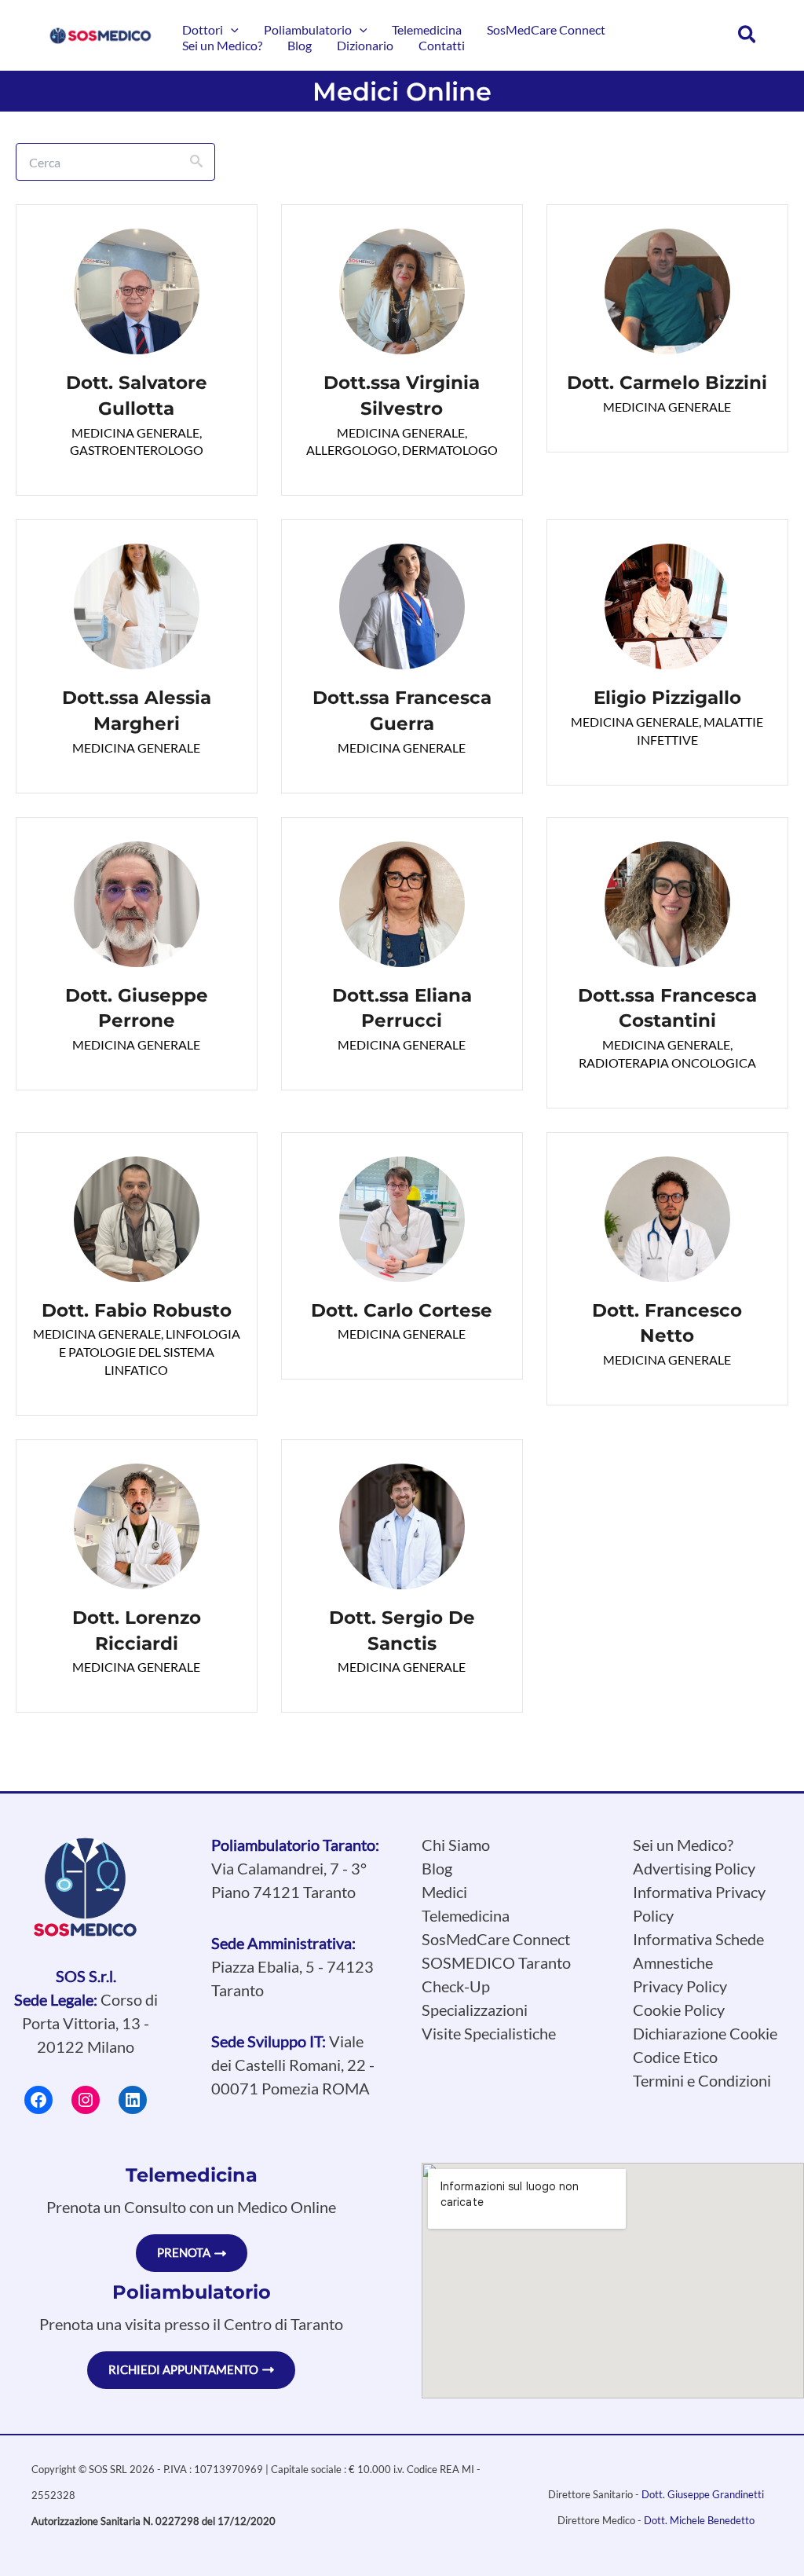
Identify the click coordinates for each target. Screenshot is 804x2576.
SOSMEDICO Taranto (496, 1962)
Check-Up (456, 1986)
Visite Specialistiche (489, 2033)
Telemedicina (466, 1915)
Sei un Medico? (683, 1845)
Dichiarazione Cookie (705, 2033)
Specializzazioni (475, 2010)
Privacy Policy (680, 1986)
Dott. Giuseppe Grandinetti (703, 2494)
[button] (231, 30)
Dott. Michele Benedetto (699, 2520)
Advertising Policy (694, 1868)
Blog (437, 1868)
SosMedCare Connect (496, 1939)
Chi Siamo (456, 1845)
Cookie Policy (679, 2010)
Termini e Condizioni (702, 2080)
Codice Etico (675, 2057)
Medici (444, 1892)
